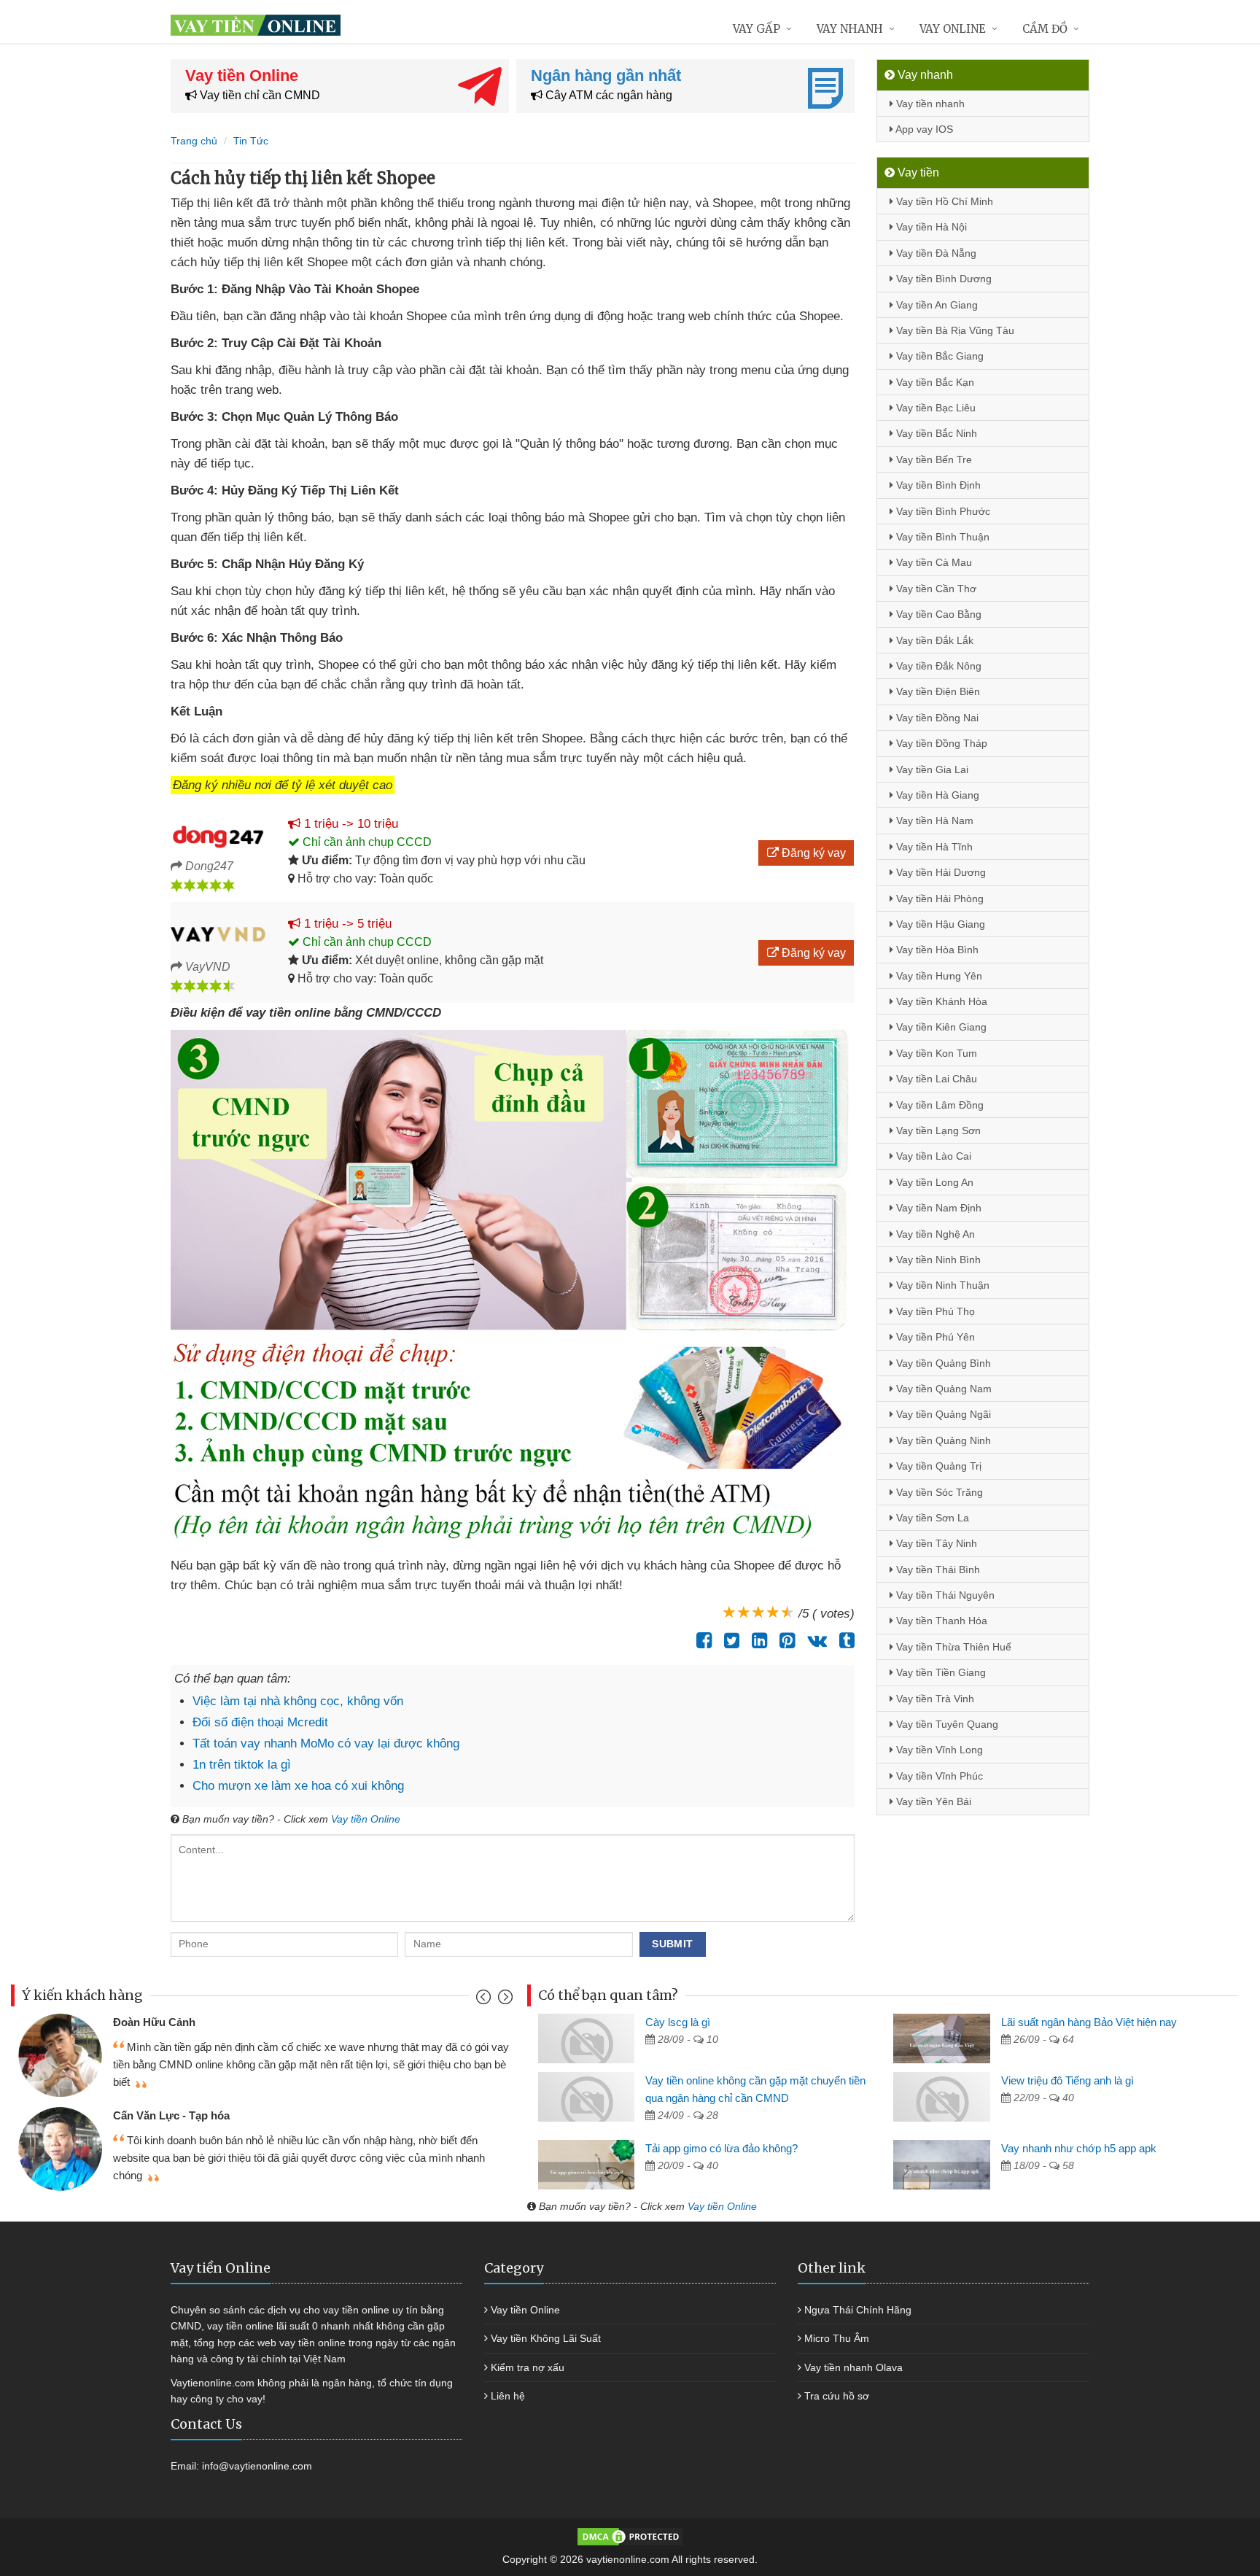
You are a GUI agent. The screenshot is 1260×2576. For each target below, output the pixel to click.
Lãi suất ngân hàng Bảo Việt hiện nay (1089, 2022)
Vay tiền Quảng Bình (942, 1363)
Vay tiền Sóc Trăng (938, 1492)
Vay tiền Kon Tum (935, 1053)
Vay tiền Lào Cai (932, 1156)
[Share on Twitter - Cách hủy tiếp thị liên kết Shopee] (728, 1640)
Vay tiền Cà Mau (933, 562)
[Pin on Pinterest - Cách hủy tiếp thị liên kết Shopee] (783, 1640)
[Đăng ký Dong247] (218, 834)
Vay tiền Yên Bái (932, 1801)
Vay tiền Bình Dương (942, 279)
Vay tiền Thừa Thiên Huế (952, 1647)
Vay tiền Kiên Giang (940, 1027)
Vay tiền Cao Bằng (937, 614)
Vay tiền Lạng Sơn (937, 1130)
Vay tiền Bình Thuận (941, 537)
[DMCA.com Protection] (630, 2536)
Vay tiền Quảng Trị (937, 1466)
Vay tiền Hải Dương (940, 872)
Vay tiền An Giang (936, 305)
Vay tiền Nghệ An (934, 1234)
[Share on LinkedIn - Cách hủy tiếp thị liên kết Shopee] (756, 1640)
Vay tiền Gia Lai (931, 769)
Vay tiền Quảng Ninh (942, 1440)
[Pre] (485, 2000)
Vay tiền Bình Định (937, 485)
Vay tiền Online (366, 1819)
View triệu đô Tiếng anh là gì (1067, 2080)
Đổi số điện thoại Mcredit (260, 1722)
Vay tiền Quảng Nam (942, 1389)
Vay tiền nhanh (929, 104)
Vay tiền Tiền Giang (940, 1672)
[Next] (503, 2000)
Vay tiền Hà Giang (936, 795)
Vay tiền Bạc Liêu (934, 408)
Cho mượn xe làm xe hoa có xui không (298, 1786)
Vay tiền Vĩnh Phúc (938, 1776)
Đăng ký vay (812, 853)
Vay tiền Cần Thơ (935, 589)
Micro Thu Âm (837, 2338)
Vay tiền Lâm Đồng (938, 1105)
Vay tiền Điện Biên (937, 691)
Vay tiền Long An (933, 1182)
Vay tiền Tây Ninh (935, 1543)
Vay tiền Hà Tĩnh (933, 847)
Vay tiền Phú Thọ (934, 1311)
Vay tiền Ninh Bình (937, 1260)
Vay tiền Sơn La (931, 1518)
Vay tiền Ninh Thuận (941, 1285)
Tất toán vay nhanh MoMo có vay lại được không (326, 1743)
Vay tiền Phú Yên (934, 1337)
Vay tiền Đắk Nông (937, 666)
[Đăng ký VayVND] (218, 934)
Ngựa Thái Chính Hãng (858, 2310)
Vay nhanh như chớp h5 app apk (1079, 2148)
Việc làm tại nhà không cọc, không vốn (298, 1701)
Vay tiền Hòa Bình (936, 950)
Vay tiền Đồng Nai (936, 718)
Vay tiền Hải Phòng (938, 899)
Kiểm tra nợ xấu (528, 2367)
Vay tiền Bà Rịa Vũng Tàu (954, 330)
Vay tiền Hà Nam (933, 820)
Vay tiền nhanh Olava (853, 2367)
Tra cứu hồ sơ (837, 2396)
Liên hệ (508, 2396)
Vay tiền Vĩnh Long (938, 1750)
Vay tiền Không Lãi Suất (546, 2338)
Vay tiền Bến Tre (933, 459)
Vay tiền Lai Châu (935, 1079)
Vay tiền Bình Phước (942, 511)
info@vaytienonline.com (257, 2466)
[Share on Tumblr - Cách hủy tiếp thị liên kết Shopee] (843, 1640)
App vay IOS (923, 129)
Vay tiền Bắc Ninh (935, 433)
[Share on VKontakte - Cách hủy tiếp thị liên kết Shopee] (813, 1640)
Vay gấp (757, 29)
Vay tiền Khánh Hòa (940, 1001)
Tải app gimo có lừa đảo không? (722, 2148)
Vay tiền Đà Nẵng (935, 253)
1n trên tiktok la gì (242, 1765)
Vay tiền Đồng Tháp (940, 743)
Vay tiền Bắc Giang (938, 356)
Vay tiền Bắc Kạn (934, 382)
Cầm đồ (1045, 29)
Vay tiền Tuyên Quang (946, 1724)
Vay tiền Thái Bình (937, 1570)
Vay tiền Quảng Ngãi (942, 1414)
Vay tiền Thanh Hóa (940, 1621)
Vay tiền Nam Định (937, 1208)
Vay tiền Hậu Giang (939, 924)
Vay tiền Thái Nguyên (944, 1595)
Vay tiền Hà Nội (930, 227)
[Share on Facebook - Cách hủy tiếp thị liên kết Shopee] (700, 1640)
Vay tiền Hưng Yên (938, 976)
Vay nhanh (850, 29)
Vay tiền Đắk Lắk (933, 640)
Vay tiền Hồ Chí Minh (943, 201)
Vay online (953, 29)
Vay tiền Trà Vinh (934, 1699)
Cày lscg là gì (678, 2022)
